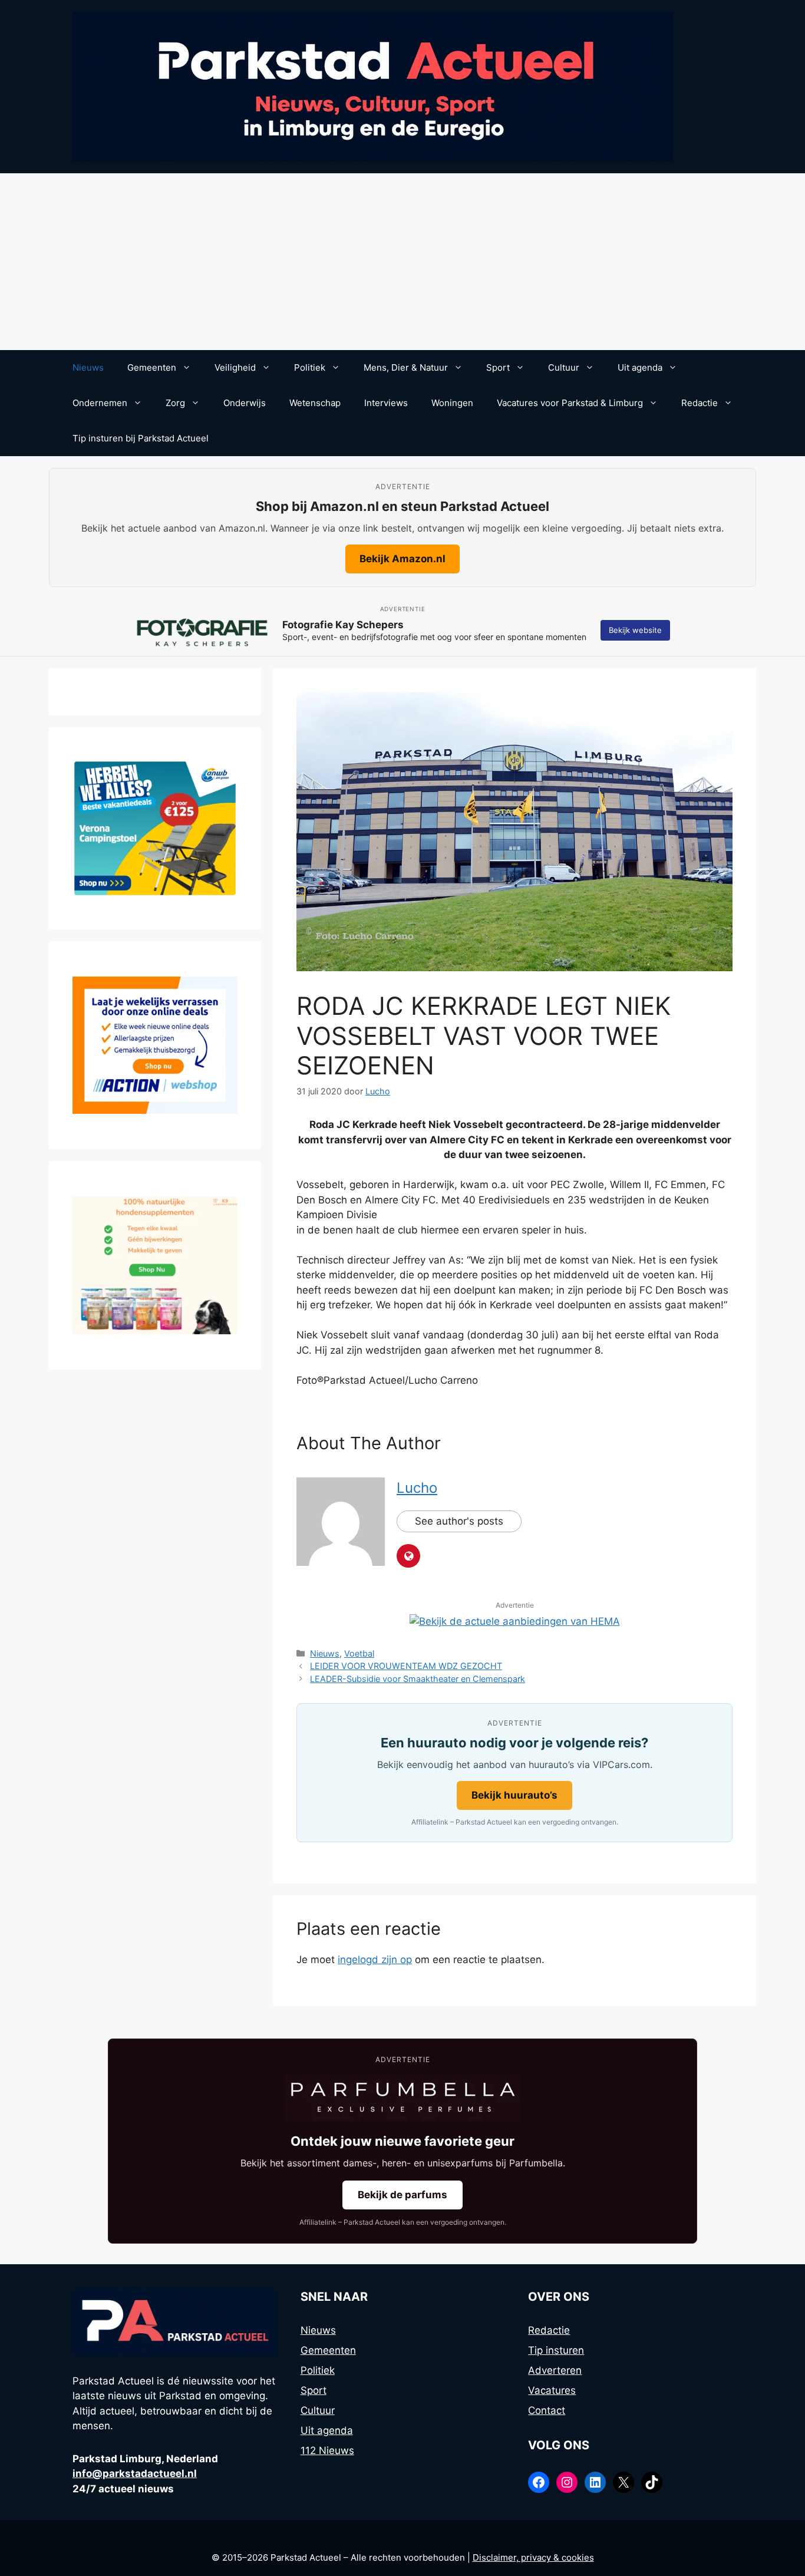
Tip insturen (556, 2350)
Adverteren (555, 2370)
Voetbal (359, 1653)
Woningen (452, 403)
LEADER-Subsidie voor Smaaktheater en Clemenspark (418, 1679)
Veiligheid (235, 367)
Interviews (386, 403)
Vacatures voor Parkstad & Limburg (570, 403)
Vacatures (552, 2390)
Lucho (417, 1488)
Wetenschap (315, 403)
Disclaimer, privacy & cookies (533, 2557)
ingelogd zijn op (375, 1960)
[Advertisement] (402, 262)
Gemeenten (152, 367)
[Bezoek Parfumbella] (402, 2097)
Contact (547, 2410)
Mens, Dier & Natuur (406, 367)
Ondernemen (100, 403)
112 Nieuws (327, 2450)
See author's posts (459, 1521)
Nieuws (88, 367)
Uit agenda (640, 367)
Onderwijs (245, 403)
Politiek (310, 367)
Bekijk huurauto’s (514, 1795)
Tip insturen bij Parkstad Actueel (141, 438)
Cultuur (564, 367)
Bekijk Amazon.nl (402, 559)
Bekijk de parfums (402, 2195)
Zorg (175, 403)
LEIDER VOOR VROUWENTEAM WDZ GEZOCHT (406, 1666)
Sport (498, 367)
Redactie (700, 403)
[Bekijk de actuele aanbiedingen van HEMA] (515, 1621)
